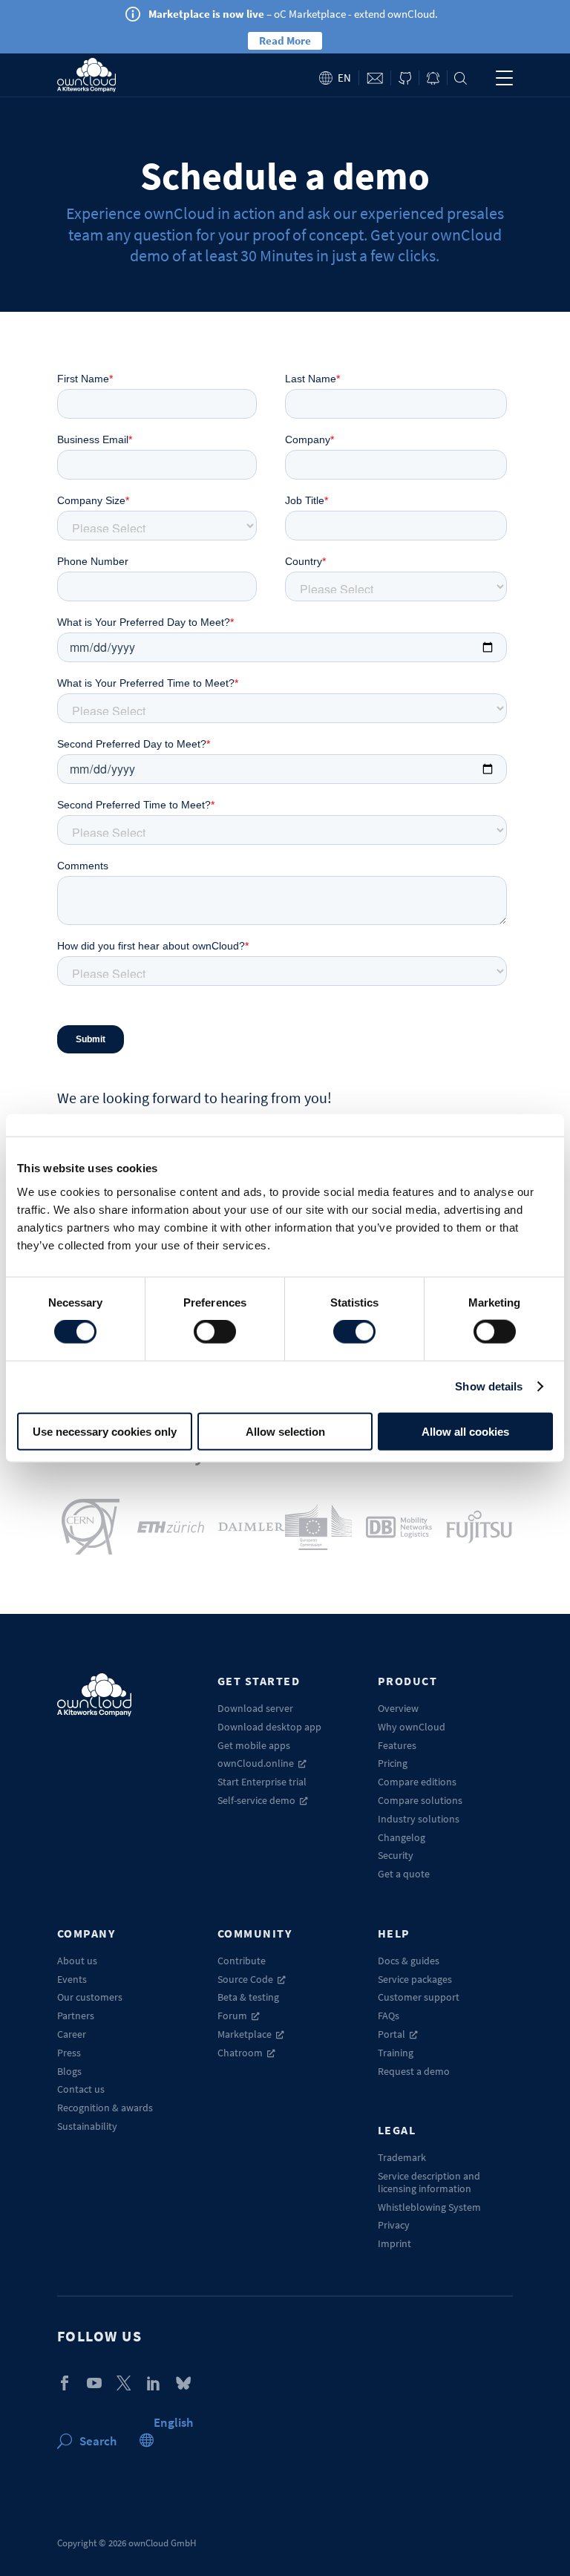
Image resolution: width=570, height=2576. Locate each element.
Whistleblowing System (429, 2207)
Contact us (81, 2089)
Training (396, 2053)
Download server (255, 1708)
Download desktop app (269, 1727)
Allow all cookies (465, 1431)
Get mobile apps (254, 1745)
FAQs (389, 2016)
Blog (433, 78)
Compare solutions (420, 1800)
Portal (392, 2034)
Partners (76, 2016)
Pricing (393, 1763)
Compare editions (417, 1782)
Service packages (415, 1979)
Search (461, 78)
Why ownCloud (412, 1727)
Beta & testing (248, 1997)
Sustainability (87, 2126)
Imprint (394, 2243)
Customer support (419, 1997)
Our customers (90, 1997)
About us (77, 1961)
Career (72, 2034)
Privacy (394, 2225)
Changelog (402, 1837)
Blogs (69, 2071)
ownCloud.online (256, 1763)
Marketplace (245, 2034)
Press (69, 2053)
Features (397, 1745)
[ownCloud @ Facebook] (65, 2383)
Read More (285, 40)
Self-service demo (256, 1800)
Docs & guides (409, 1961)
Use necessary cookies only (105, 1431)
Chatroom (240, 2053)
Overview (398, 1708)
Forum (232, 2016)
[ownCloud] (86, 75)
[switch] (215, 1332)
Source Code (245, 1979)
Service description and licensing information (429, 2182)
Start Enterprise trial (262, 1782)
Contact (375, 78)
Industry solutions (419, 1819)
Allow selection (285, 1431)
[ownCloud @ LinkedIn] (154, 2383)
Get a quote (404, 1874)
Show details (489, 1386)
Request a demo (414, 2071)
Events (72, 1979)
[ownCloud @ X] (124, 2383)
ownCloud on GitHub (405, 78)
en (344, 78)
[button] (173, 2422)
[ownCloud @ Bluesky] (183, 2383)
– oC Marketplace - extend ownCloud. (293, 14)
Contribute (242, 1961)
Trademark (402, 2157)
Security (396, 1855)
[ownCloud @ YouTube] (94, 2383)
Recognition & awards (105, 2108)
